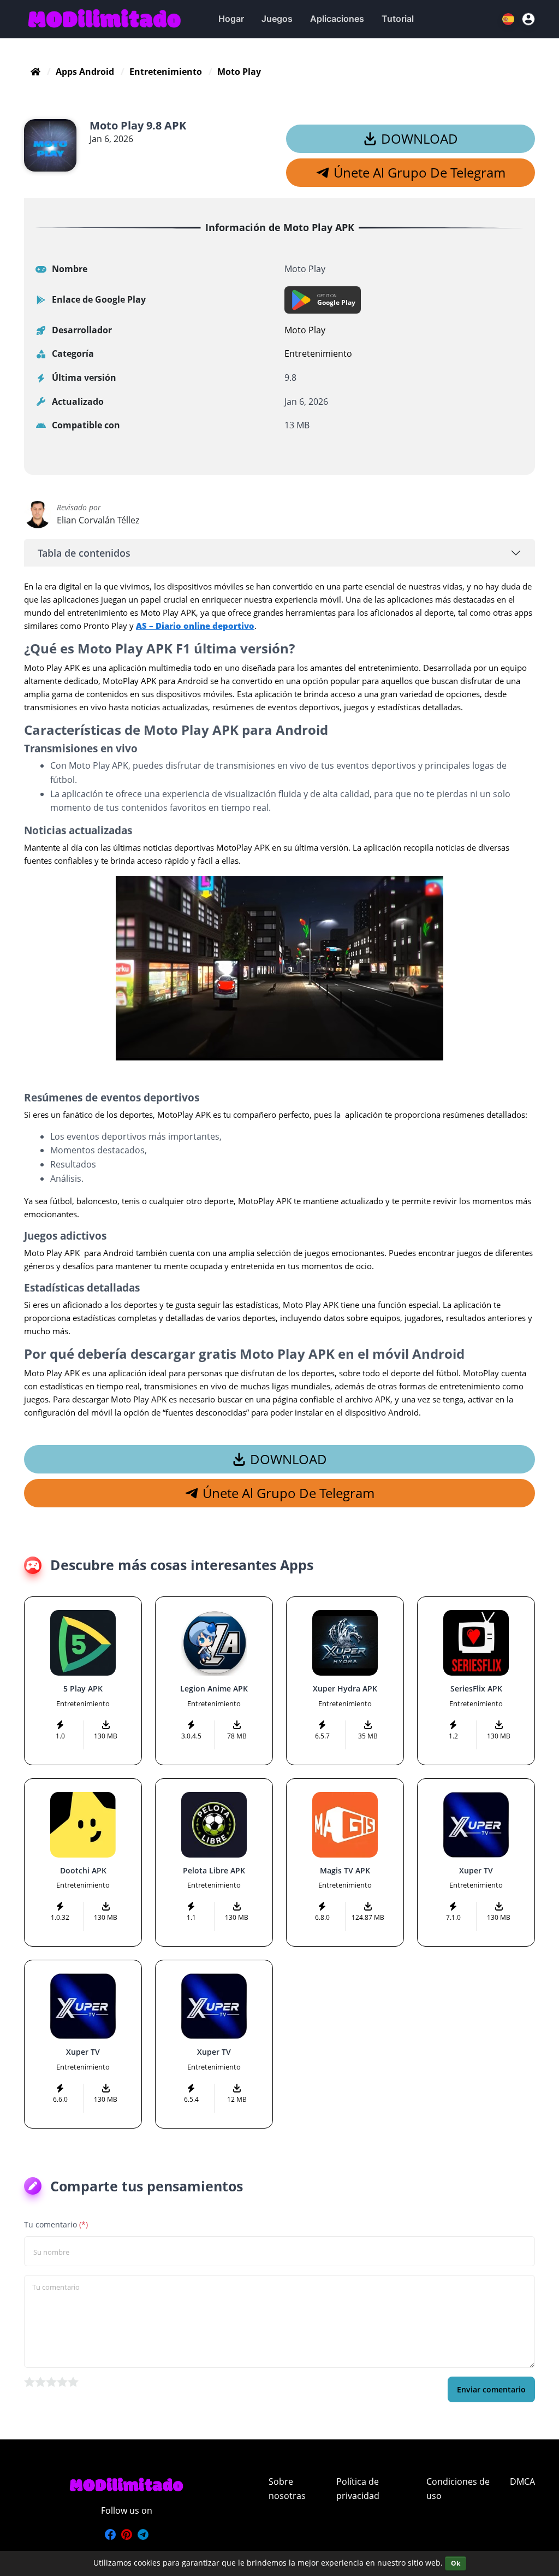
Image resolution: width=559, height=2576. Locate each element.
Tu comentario (56, 2224)
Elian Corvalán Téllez (98, 520)
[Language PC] (509, 19)
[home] (35, 72)
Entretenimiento (166, 72)
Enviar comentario (491, 2389)
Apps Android (85, 72)
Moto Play (305, 330)
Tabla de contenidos (84, 553)
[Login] (528, 19)
